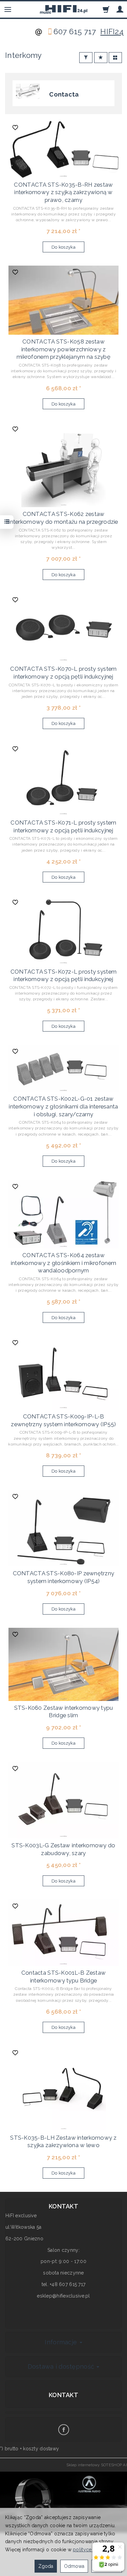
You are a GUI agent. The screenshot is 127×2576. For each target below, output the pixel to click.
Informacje (62, 2342)
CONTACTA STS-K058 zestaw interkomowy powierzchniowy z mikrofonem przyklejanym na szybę (63, 349)
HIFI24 (112, 32)
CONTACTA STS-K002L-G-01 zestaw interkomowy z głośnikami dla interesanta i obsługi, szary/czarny (63, 1106)
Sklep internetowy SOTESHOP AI (97, 2465)
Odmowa (74, 2566)
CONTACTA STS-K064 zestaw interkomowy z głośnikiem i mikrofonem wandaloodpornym (63, 1263)
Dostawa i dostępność (62, 2366)
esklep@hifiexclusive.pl (63, 2296)
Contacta (64, 94)
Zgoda (46, 2566)
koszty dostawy (41, 2449)
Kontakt (63, 2395)
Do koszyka (63, 247)
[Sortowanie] (101, 58)
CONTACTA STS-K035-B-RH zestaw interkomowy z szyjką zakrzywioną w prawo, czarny (63, 192)
